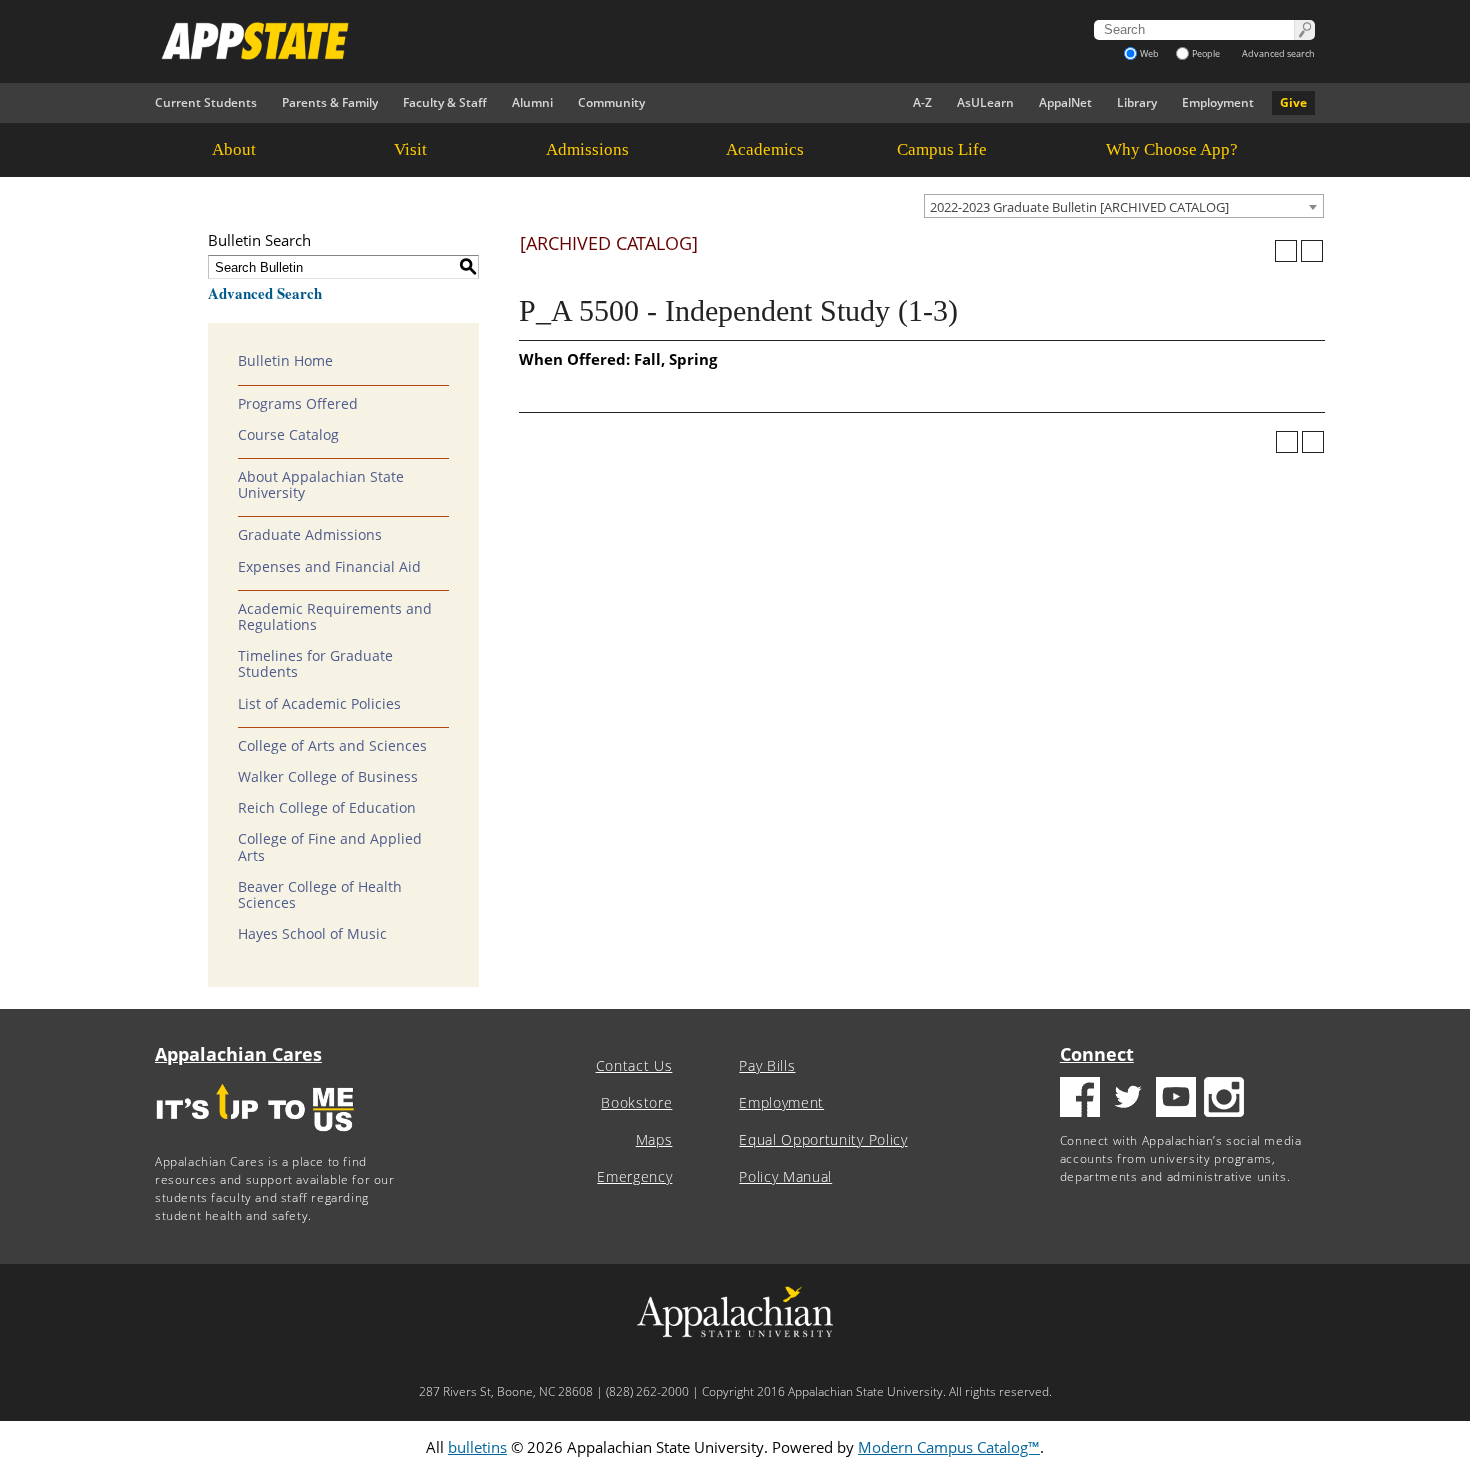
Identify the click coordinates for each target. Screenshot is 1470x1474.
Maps (654, 1140)
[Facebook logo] (1080, 1099)
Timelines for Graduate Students (315, 664)
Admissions (587, 149)
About (234, 149)
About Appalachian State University (321, 485)
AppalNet (1065, 102)
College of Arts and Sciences (332, 746)
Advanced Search (265, 293)
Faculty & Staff (445, 102)
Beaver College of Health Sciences (320, 895)
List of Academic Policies (319, 704)
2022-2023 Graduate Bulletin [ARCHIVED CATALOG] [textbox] (1079, 207)
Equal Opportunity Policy (823, 1140)
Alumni (532, 102)
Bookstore (636, 1103)
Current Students (206, 102)
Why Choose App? (1172, 149)
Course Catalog (288, 435)
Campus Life (942, 149)
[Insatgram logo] (1224, 1099)
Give (1293, 102)
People (1206, 53)
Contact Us (634, 1066)
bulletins (477, 1447)
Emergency (634, 1177)
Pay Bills (767, 1066)
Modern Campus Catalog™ (949, 1447)
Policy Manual (785, 1177)
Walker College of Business (328, 777)
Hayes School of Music (312, 934)
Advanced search (1278, 53)
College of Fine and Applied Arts (330, 847)
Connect (1097, 1054)
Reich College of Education (327, 808)
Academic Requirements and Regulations (335, 617)
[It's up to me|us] (255, 1137)
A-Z (922, 102)
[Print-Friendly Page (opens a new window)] (1286, 251)
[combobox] (1124, 206)
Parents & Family (330, 102)
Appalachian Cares (238, 1054)
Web (1149, 53)
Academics (765, 149)
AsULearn (985, 102)
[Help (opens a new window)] (1312, 251)
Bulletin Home (285, 361)
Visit (410, 149)
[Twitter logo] (1128, 1099)
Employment (1218, 102)
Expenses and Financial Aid (329, 567)
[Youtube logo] (1176, 1099)
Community (611, 102)
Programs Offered (298, 404)
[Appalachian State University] (554, 41)
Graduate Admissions (310, 535)
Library (1137, 102)
